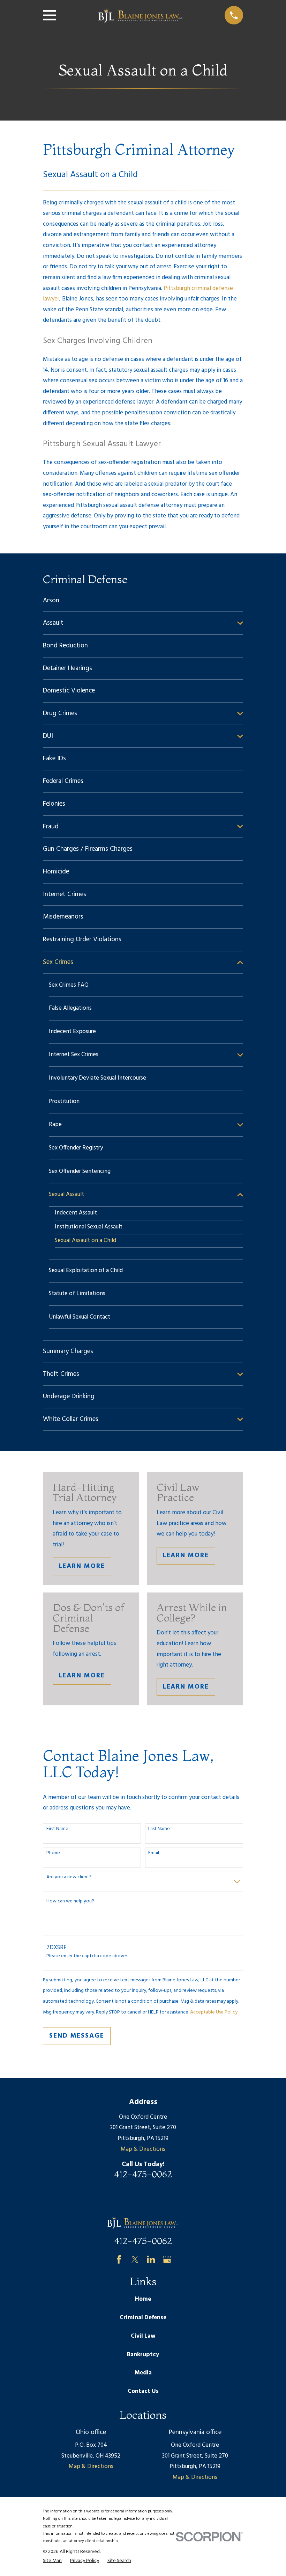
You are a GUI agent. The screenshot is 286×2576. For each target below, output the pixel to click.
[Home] (140, 15)
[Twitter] (135, 2259)
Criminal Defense (143, 2318)
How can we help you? (70, 1902)
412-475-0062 (143, 2174)
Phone (53, 1853)
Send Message (77, 2036)
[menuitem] (143, 601)
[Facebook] (119, 2259)
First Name (57, 1829)
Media (143, 2373)
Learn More (82, 1566)
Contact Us (143, 2391)
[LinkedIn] (151, 2259)
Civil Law (143, 2336)
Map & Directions (143, 2149)
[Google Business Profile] (167, 2259)
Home (143, 2299)
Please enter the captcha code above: (87, 1956)
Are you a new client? (69, 1877)
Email (154, 1853)
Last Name (159, 1829)
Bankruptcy (143, 2355)
